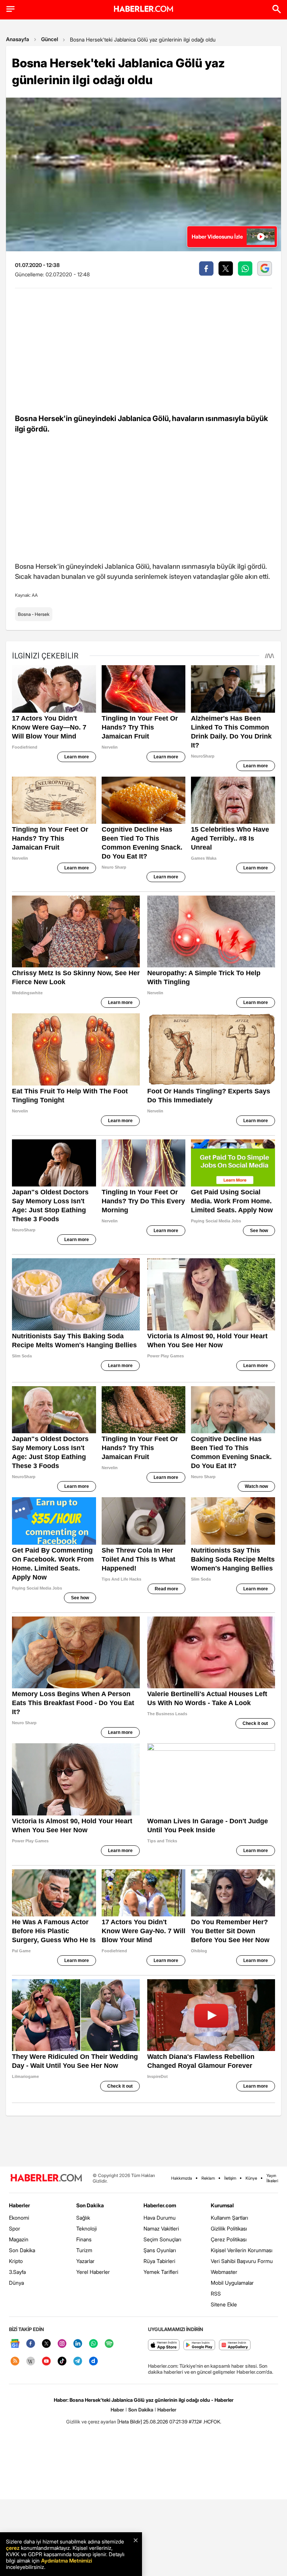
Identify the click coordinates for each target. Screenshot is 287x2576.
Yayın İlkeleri (272, 2178)
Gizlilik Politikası (229, 2228)
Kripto (16, 2261)
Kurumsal (222, 2205)
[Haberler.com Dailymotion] (93, 2362)
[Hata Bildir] (130, 2422)
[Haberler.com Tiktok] (62, 2362)
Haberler (19, 2205)
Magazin (19, 2239)
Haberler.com (160, 2205)
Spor (15, 2228)
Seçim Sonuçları (162, 2239)
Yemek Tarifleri (161, 2272)
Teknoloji (87, 2228)
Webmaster (224, 2272)
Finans (84, 2239)
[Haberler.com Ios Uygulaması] (164, 2345)
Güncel (50, 39)
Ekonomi (19, 2218)
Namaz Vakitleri (161, 2228)
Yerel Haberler (93, 2272)
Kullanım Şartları (229, 2218)
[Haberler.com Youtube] (46, 2362)
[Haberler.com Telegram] (78, 2362)
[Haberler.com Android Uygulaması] (199, 2345)
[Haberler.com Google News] (15, 2344)
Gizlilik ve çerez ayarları (91, 2422)
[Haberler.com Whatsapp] (93, 2344)
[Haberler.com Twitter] (46, 2344)
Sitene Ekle (224, 2304)
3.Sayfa (17, 2272)
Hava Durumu (160, 2218)
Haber (117, 2410)
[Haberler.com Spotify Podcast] (109, 2344)
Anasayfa (18, 39)
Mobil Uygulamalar (232, 2283)
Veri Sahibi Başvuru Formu (242, 2261)
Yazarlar (85, 2261)
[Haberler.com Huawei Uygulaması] (235, 2345)
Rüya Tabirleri (159, 2261)
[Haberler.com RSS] (15, 2362)
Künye (251, 2178)
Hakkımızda (182, 2178)
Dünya (16, 2283)
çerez (13, 2548)
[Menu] (10, 9)
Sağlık (83, 2218)
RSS (216, 2293)
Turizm (84, 2250)
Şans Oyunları (160, 2250)
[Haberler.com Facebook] (31, 2344)
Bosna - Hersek (34, 614)
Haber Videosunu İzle (217, 237)
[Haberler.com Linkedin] (78, 2344)
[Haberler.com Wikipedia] (31, 2362)
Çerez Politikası (229, 2239)
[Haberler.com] (46, 2178)
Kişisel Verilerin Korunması (242, 2250)
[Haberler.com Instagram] (62, 2344)
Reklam (208, 2178)
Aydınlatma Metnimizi (67, 2560)
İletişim (230, 2178)
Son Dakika (22, 2250)
